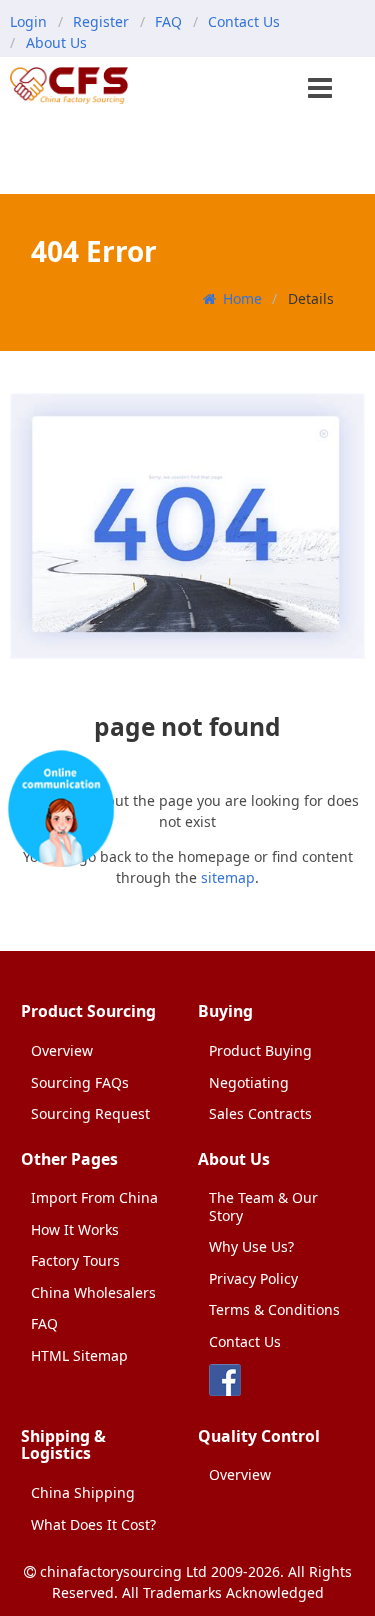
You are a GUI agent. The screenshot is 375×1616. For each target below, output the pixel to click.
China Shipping (83, 1492)
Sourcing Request (90, 1113)
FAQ (168, 21)
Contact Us (244, 21)
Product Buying (260, 1050)
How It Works (75, 1229)
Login (28, 21)
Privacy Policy (253, 1278)
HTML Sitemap (79, 1355)
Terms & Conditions (274, 1309)
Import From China (94, 1197)
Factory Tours (75, 1260)
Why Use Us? (251, 1246)
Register (101, 21)
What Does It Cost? (93, 1524)
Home (242, 298)
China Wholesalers (93, 1292)
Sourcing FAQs (80, 1082)
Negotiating (249, 1082)
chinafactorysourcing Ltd (123, 1571)
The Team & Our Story (263, 1206)
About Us (56, 42)
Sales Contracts (260, 1113)
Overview (62, 1050)
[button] (322, 90)
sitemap (228, 877)
